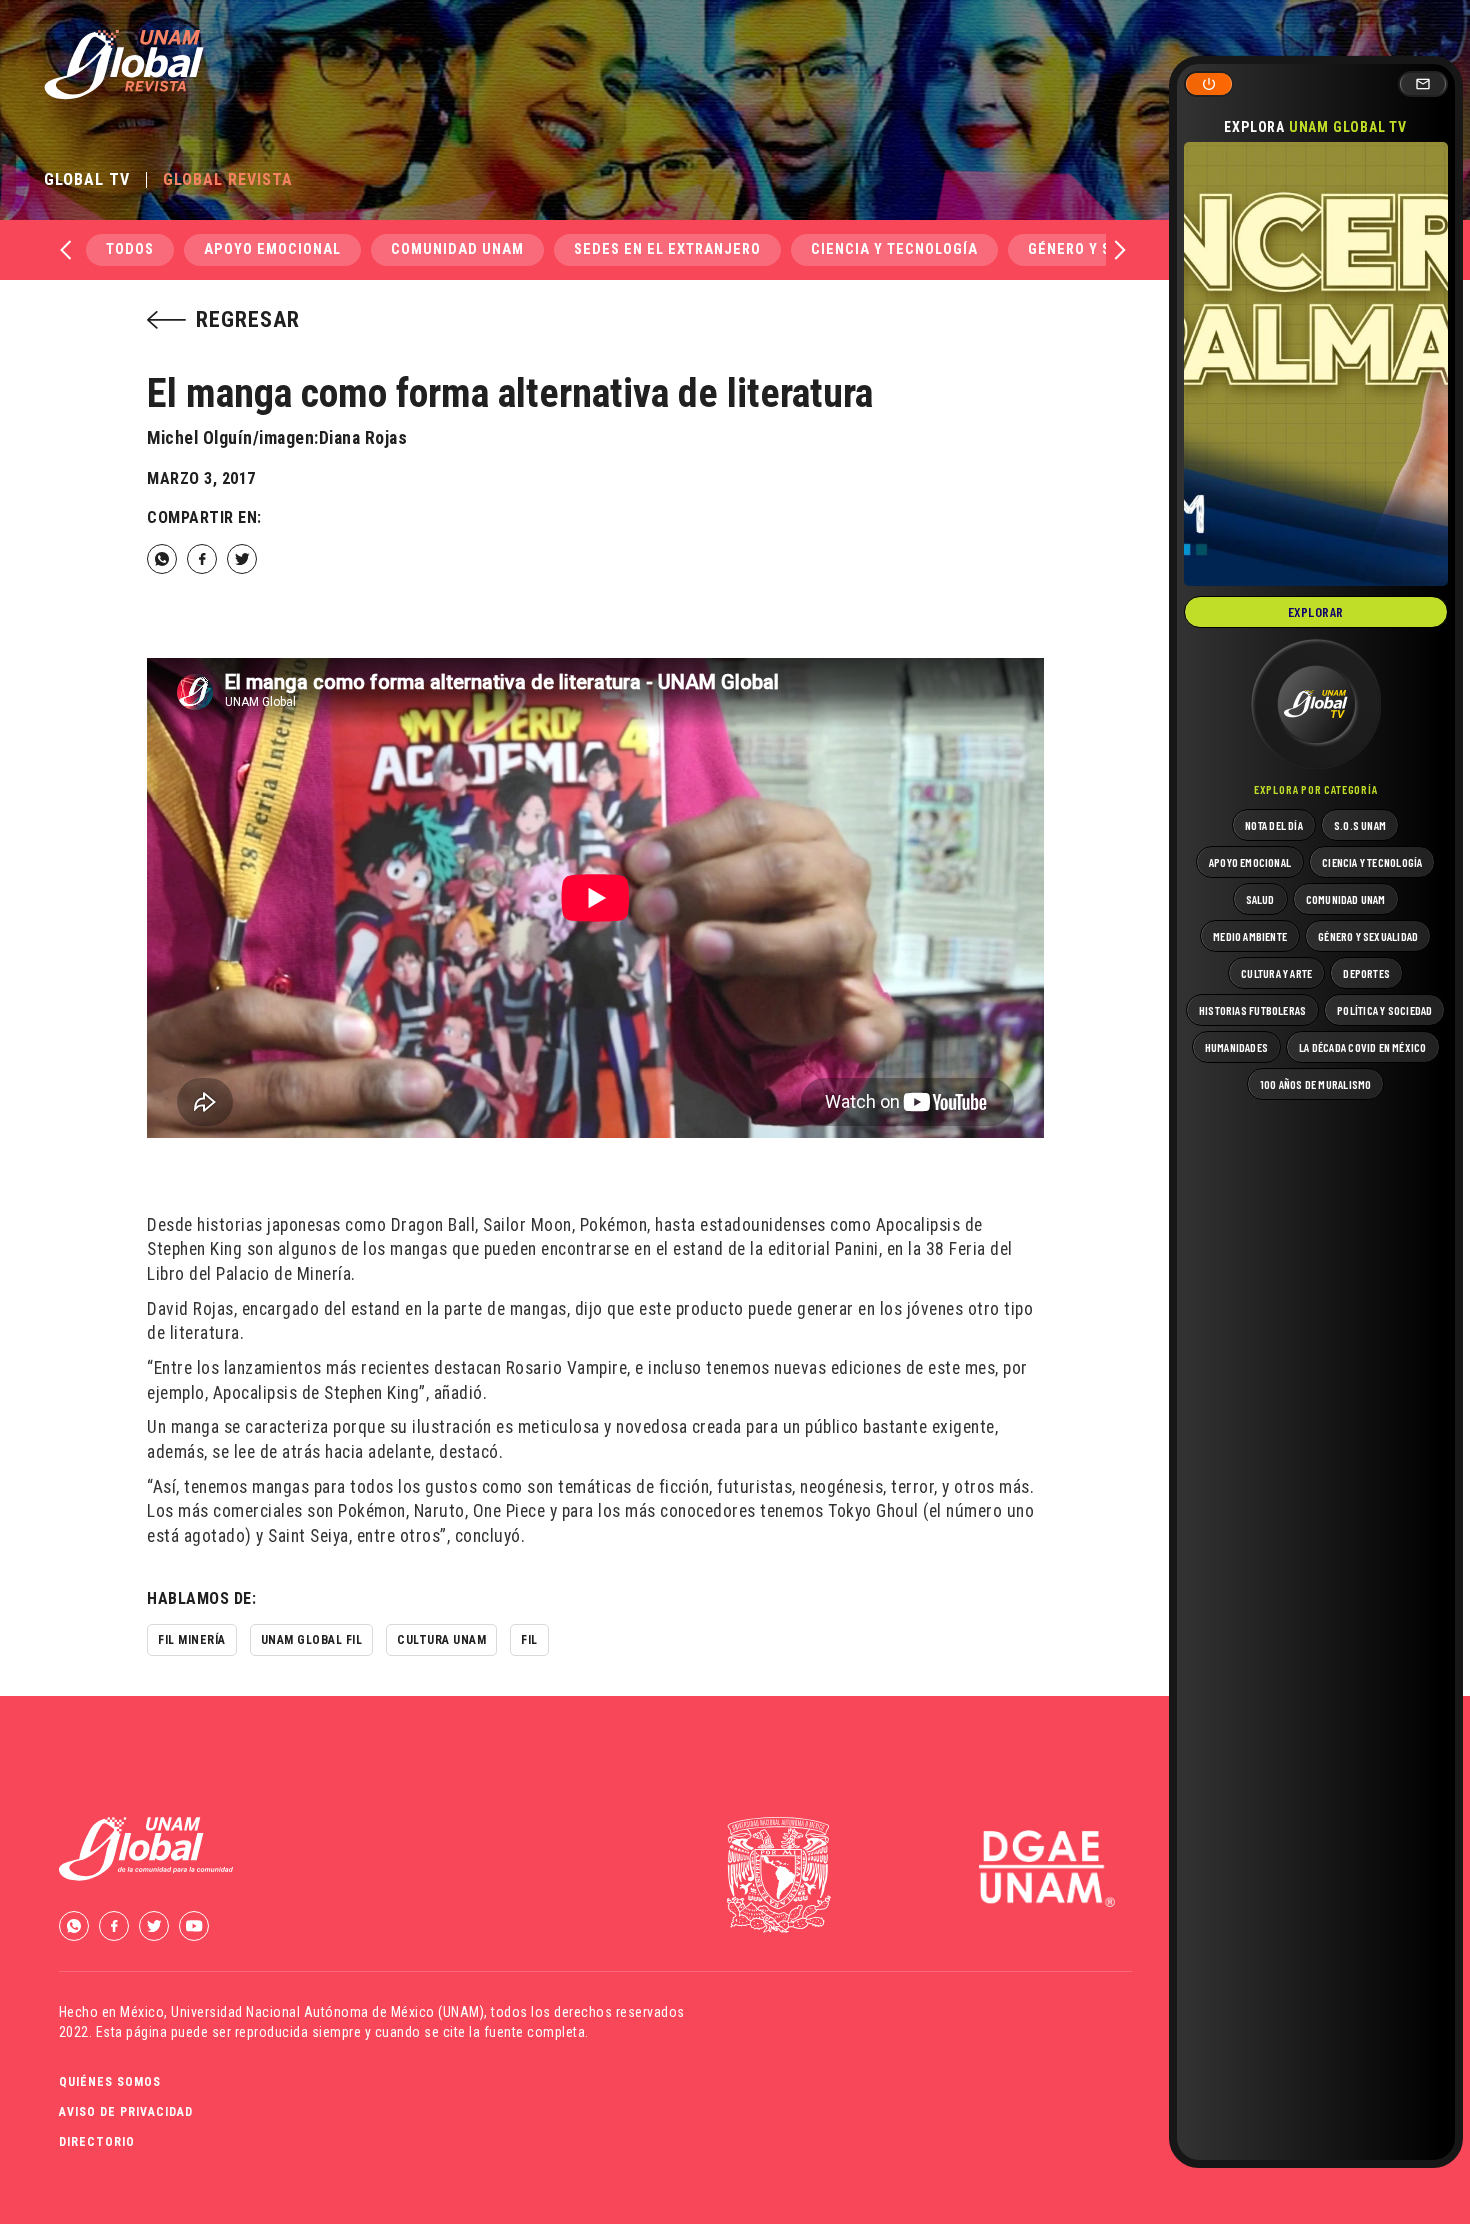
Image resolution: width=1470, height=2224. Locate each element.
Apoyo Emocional (272, 249)
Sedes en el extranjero (667, 249)
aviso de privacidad (126, 2112)
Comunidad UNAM (457, 249)
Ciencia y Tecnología (894, 249)
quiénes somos (110, 2082)
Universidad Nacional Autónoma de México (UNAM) (327, 2012)
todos (130, 249)
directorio (97, 2142)
